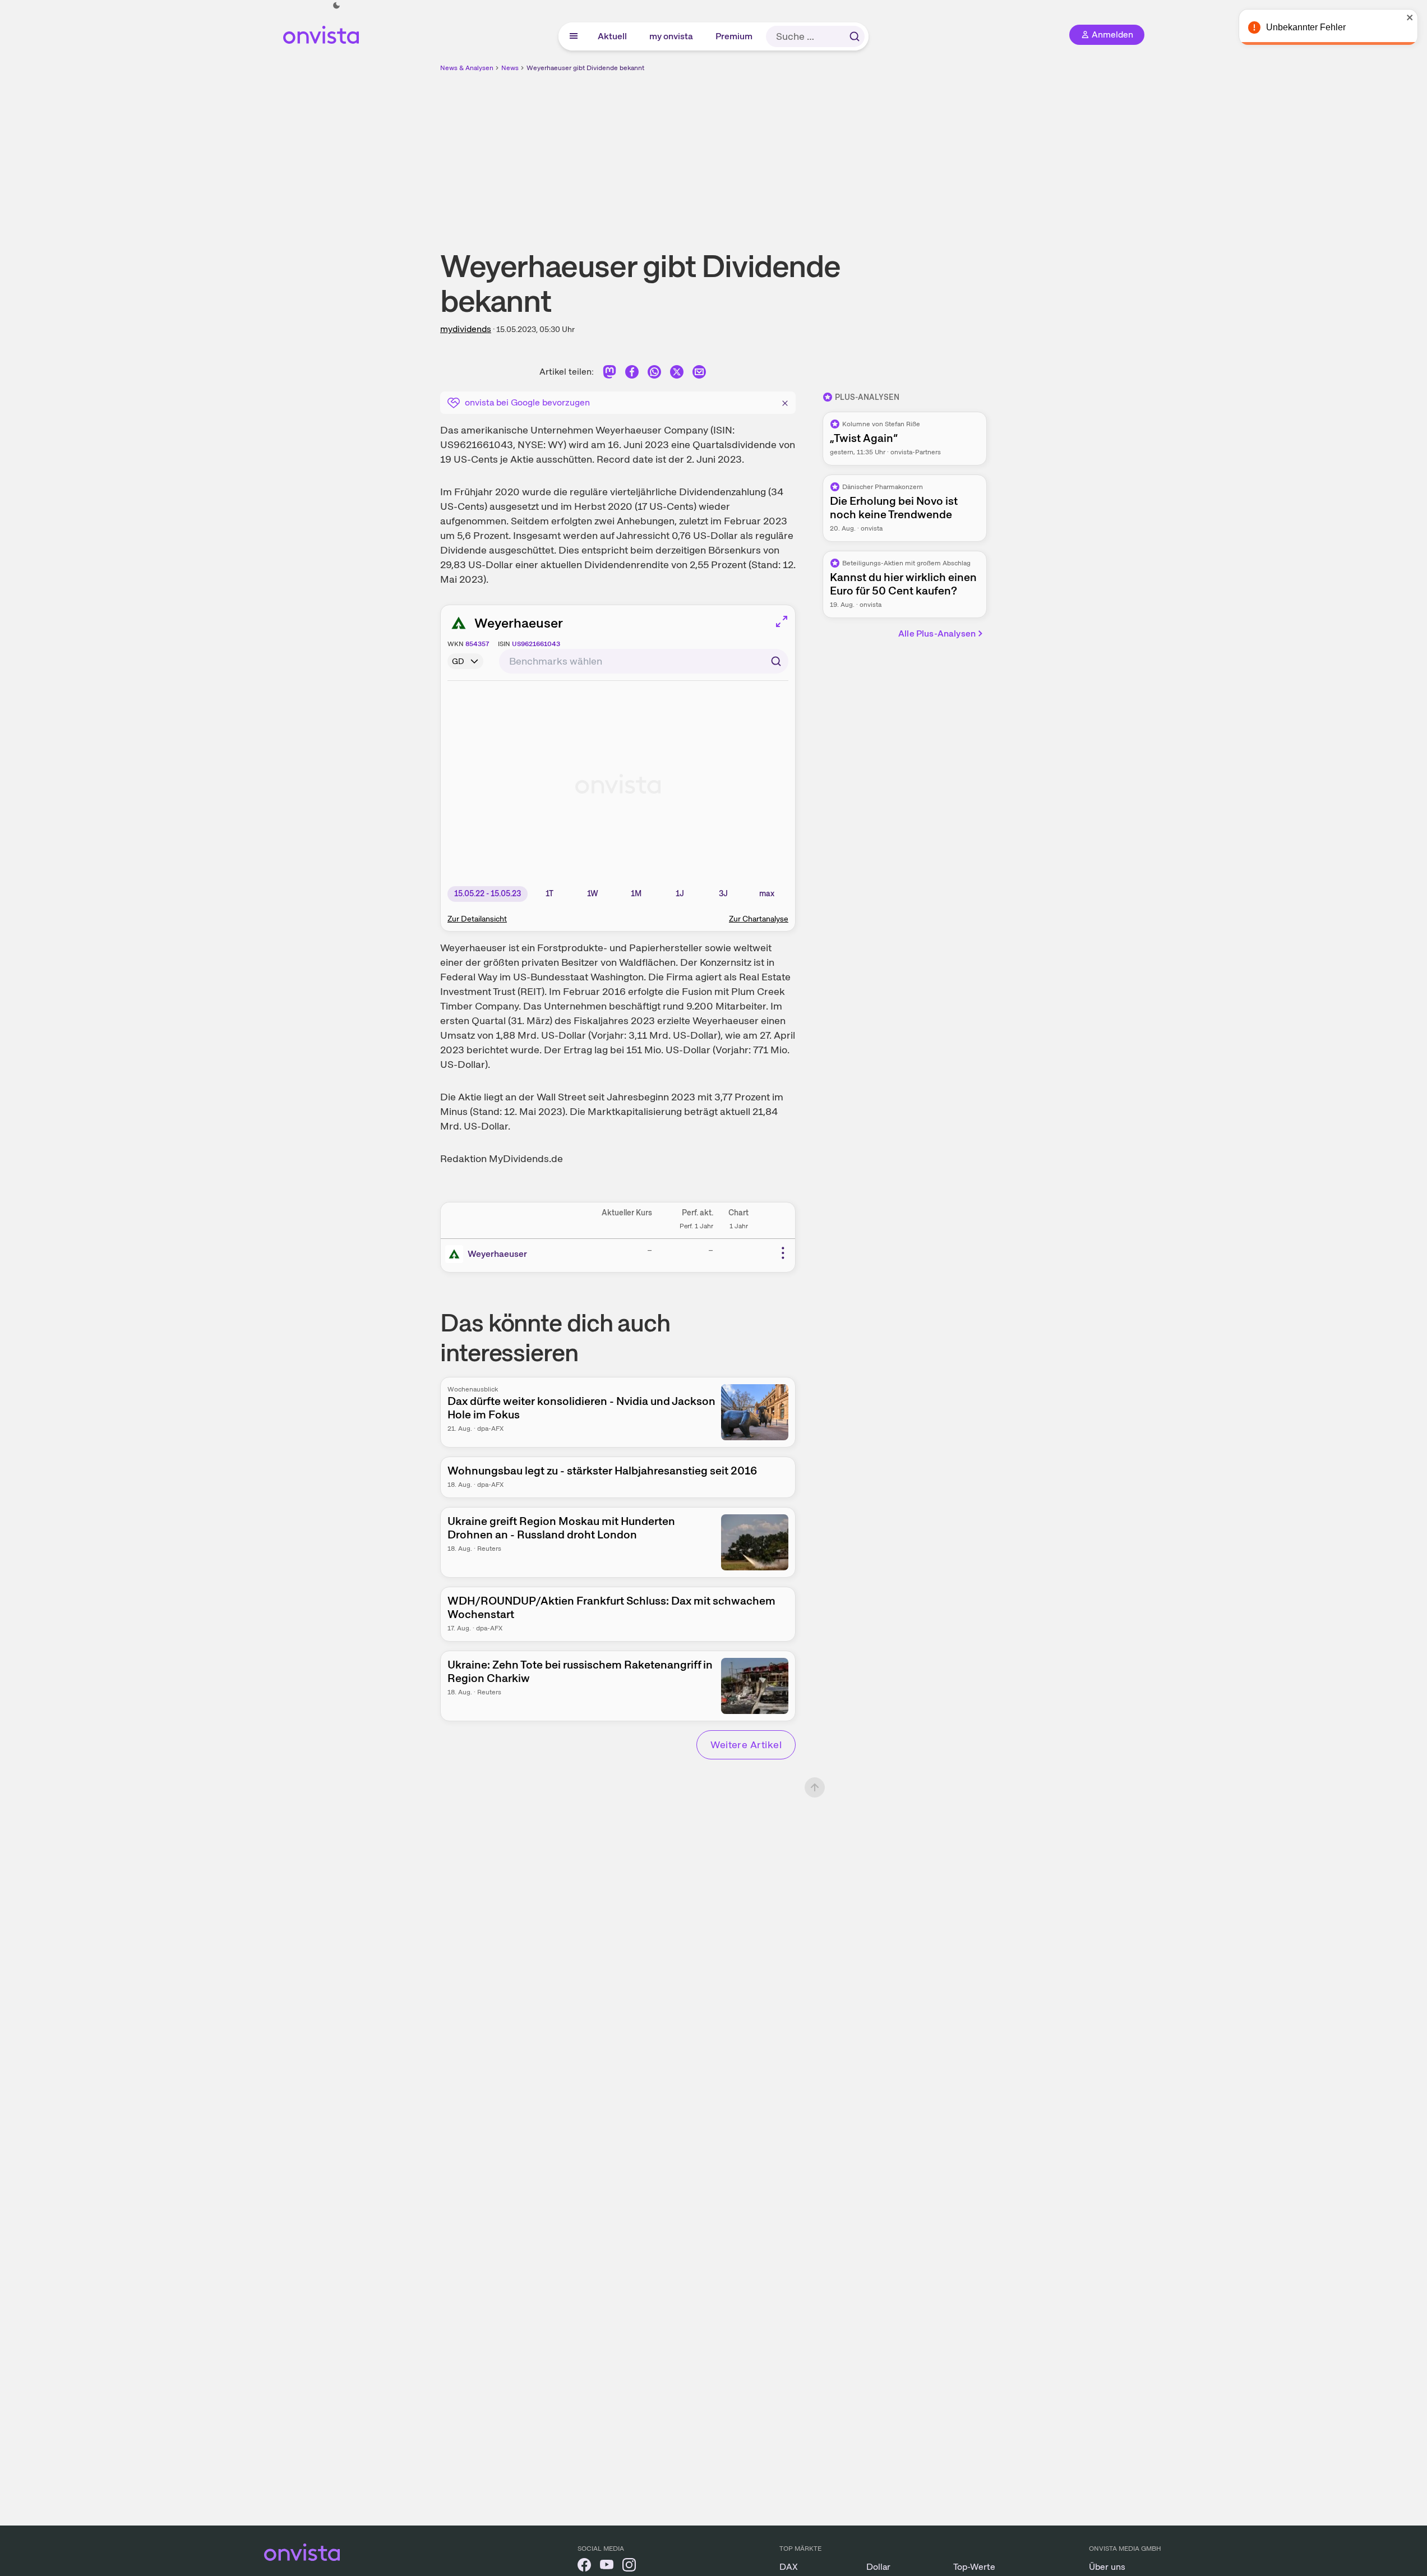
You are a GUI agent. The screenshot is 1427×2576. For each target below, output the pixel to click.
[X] (677, 374)
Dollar (878, 2567)
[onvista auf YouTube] (607, 2567)
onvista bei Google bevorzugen (527, 402)
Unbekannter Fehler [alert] (1306, 27)
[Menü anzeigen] (574, 36)
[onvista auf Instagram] (629, 2567)
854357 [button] (477, 644)
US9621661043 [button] (536, 644)
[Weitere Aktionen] (783, 1253)
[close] (1410, 17)
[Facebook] (632, 374)
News (510, 68)
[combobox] (644, 661)
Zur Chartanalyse (759, 919)
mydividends (466, 329)
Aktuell (613, 36)
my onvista (672, 36)
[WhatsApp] (654, 374)
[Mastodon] (609, 374)
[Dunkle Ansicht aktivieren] (336, 6)
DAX (789, 2567)
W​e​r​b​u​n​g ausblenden (811, 152)
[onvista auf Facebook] (584, 2567)
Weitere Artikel (746, 1745)
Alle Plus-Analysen (937, 633)
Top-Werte (974, 2567)
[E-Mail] (699, 374)
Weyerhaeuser (519, 623)
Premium (735, 36)
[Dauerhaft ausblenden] (785, 402)
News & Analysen (467, 68)
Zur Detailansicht (477, 919)
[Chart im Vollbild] (782, 621)
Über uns (1107, 2567)
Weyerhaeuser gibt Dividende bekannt (585, 68)
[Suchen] (855, 36)
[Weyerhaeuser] (456, 1254)
